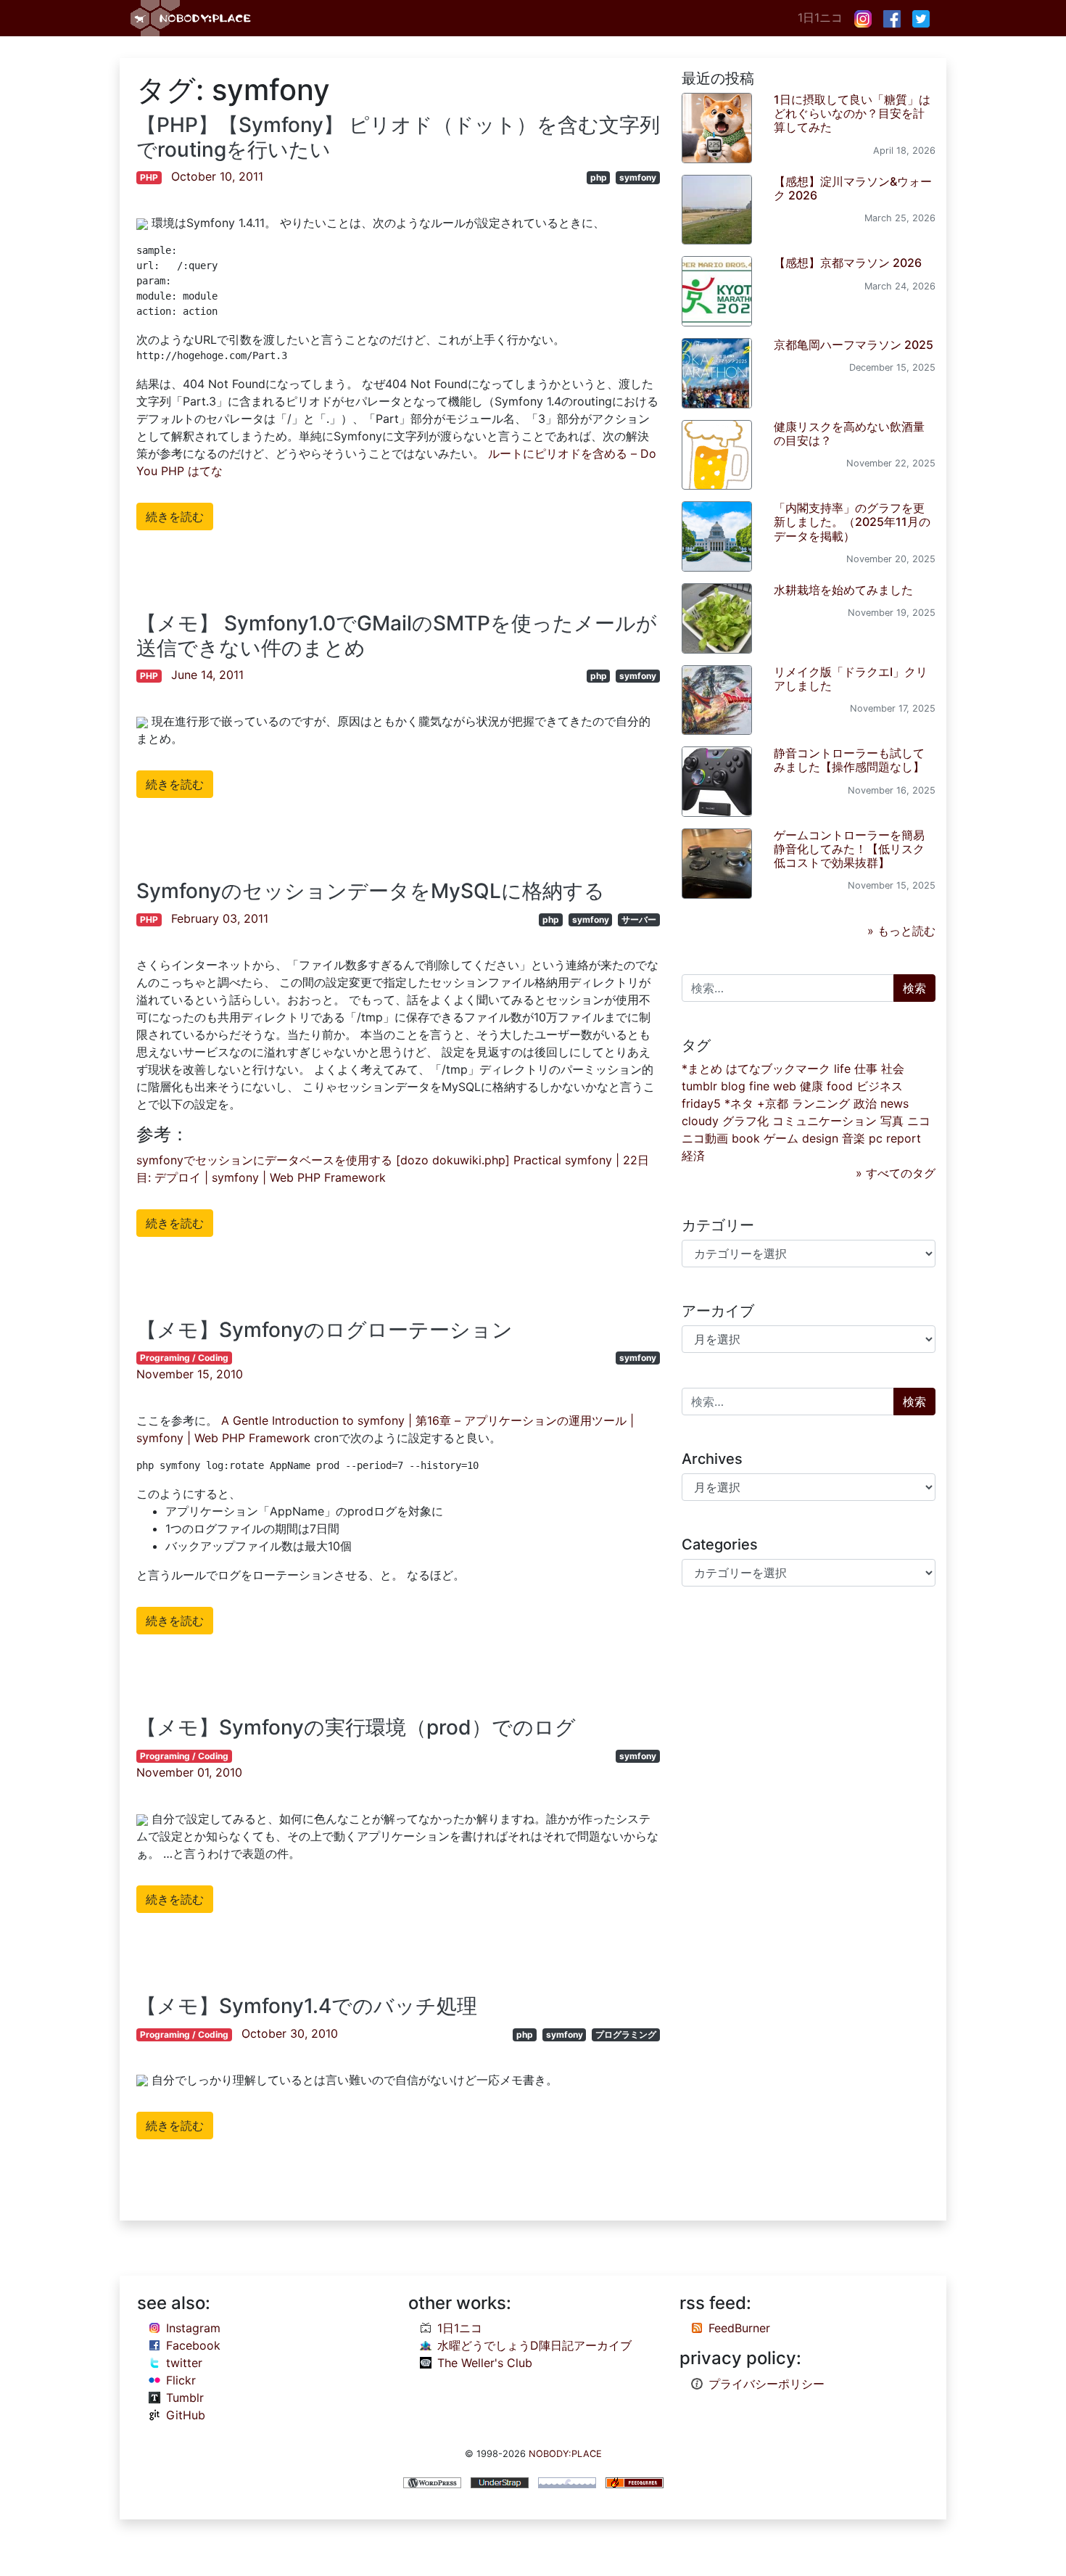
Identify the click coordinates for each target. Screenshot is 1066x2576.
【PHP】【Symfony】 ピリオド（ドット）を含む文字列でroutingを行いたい (398, 137)
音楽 (854, 1138)
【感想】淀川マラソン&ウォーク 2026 (853, 188)
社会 (893, 1069)
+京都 (773, 1103)
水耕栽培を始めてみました (843, 590)
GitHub (186, 2415)
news (894, 1103)
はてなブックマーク (778, 1069)
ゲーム (781, 1138)
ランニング (821, 1103)
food (840, 1086)
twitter (184, 2363)
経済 (693, 1156)
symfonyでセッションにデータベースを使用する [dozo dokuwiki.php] (323, 1160)
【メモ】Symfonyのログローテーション (325, 1330)
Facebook (193, 2345)
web (785, 1086)
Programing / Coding (184, 1358)
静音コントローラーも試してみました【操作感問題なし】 (849, 760)
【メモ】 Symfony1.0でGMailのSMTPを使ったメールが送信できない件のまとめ (397, 635)
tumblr (699, 1086)
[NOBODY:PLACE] (192, 18)
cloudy (700, 1121)
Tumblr (185, 2398)
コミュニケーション (825, 1121)
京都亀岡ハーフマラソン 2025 (854, 345)
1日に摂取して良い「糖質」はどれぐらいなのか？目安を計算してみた (852, 113)
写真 (892, 1121)
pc (876, 1138)
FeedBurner (739, 2328)
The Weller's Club (485, 2363)
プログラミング (626, 2034)
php (599, 177)
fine (759, 1086)
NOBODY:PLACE (565, 2454)
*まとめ (702, 1069)
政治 (865, 1103)
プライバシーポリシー (767, 2384)
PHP (149, 177)
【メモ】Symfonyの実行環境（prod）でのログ (356, 1727)
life (842, 1069)
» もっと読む (901, 931)
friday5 (701, 1103)
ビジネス (880, 1086)
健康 (811, 1086)
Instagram (193, 2328)
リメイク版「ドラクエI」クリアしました (851, 679)
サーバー (639, 919)
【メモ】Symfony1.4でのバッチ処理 (307, 2006)
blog (733, 1086)
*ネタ (739, 1103)
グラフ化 (745, 1121)
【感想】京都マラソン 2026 (848, 263)
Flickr (181, 2380)
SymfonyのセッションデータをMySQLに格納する (371, 891)
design (820, 1138)
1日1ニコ (820, 17)
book (746, 1138)
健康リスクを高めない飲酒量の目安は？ (849, 433)
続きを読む (175, 517)
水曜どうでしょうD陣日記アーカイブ (534, 2345)
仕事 (866, 1069)
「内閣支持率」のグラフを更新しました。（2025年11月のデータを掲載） (852, 522)
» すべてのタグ (896, 1173)
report (904, 1138)
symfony (638, 177)
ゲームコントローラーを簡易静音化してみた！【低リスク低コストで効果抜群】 (849, 849)
